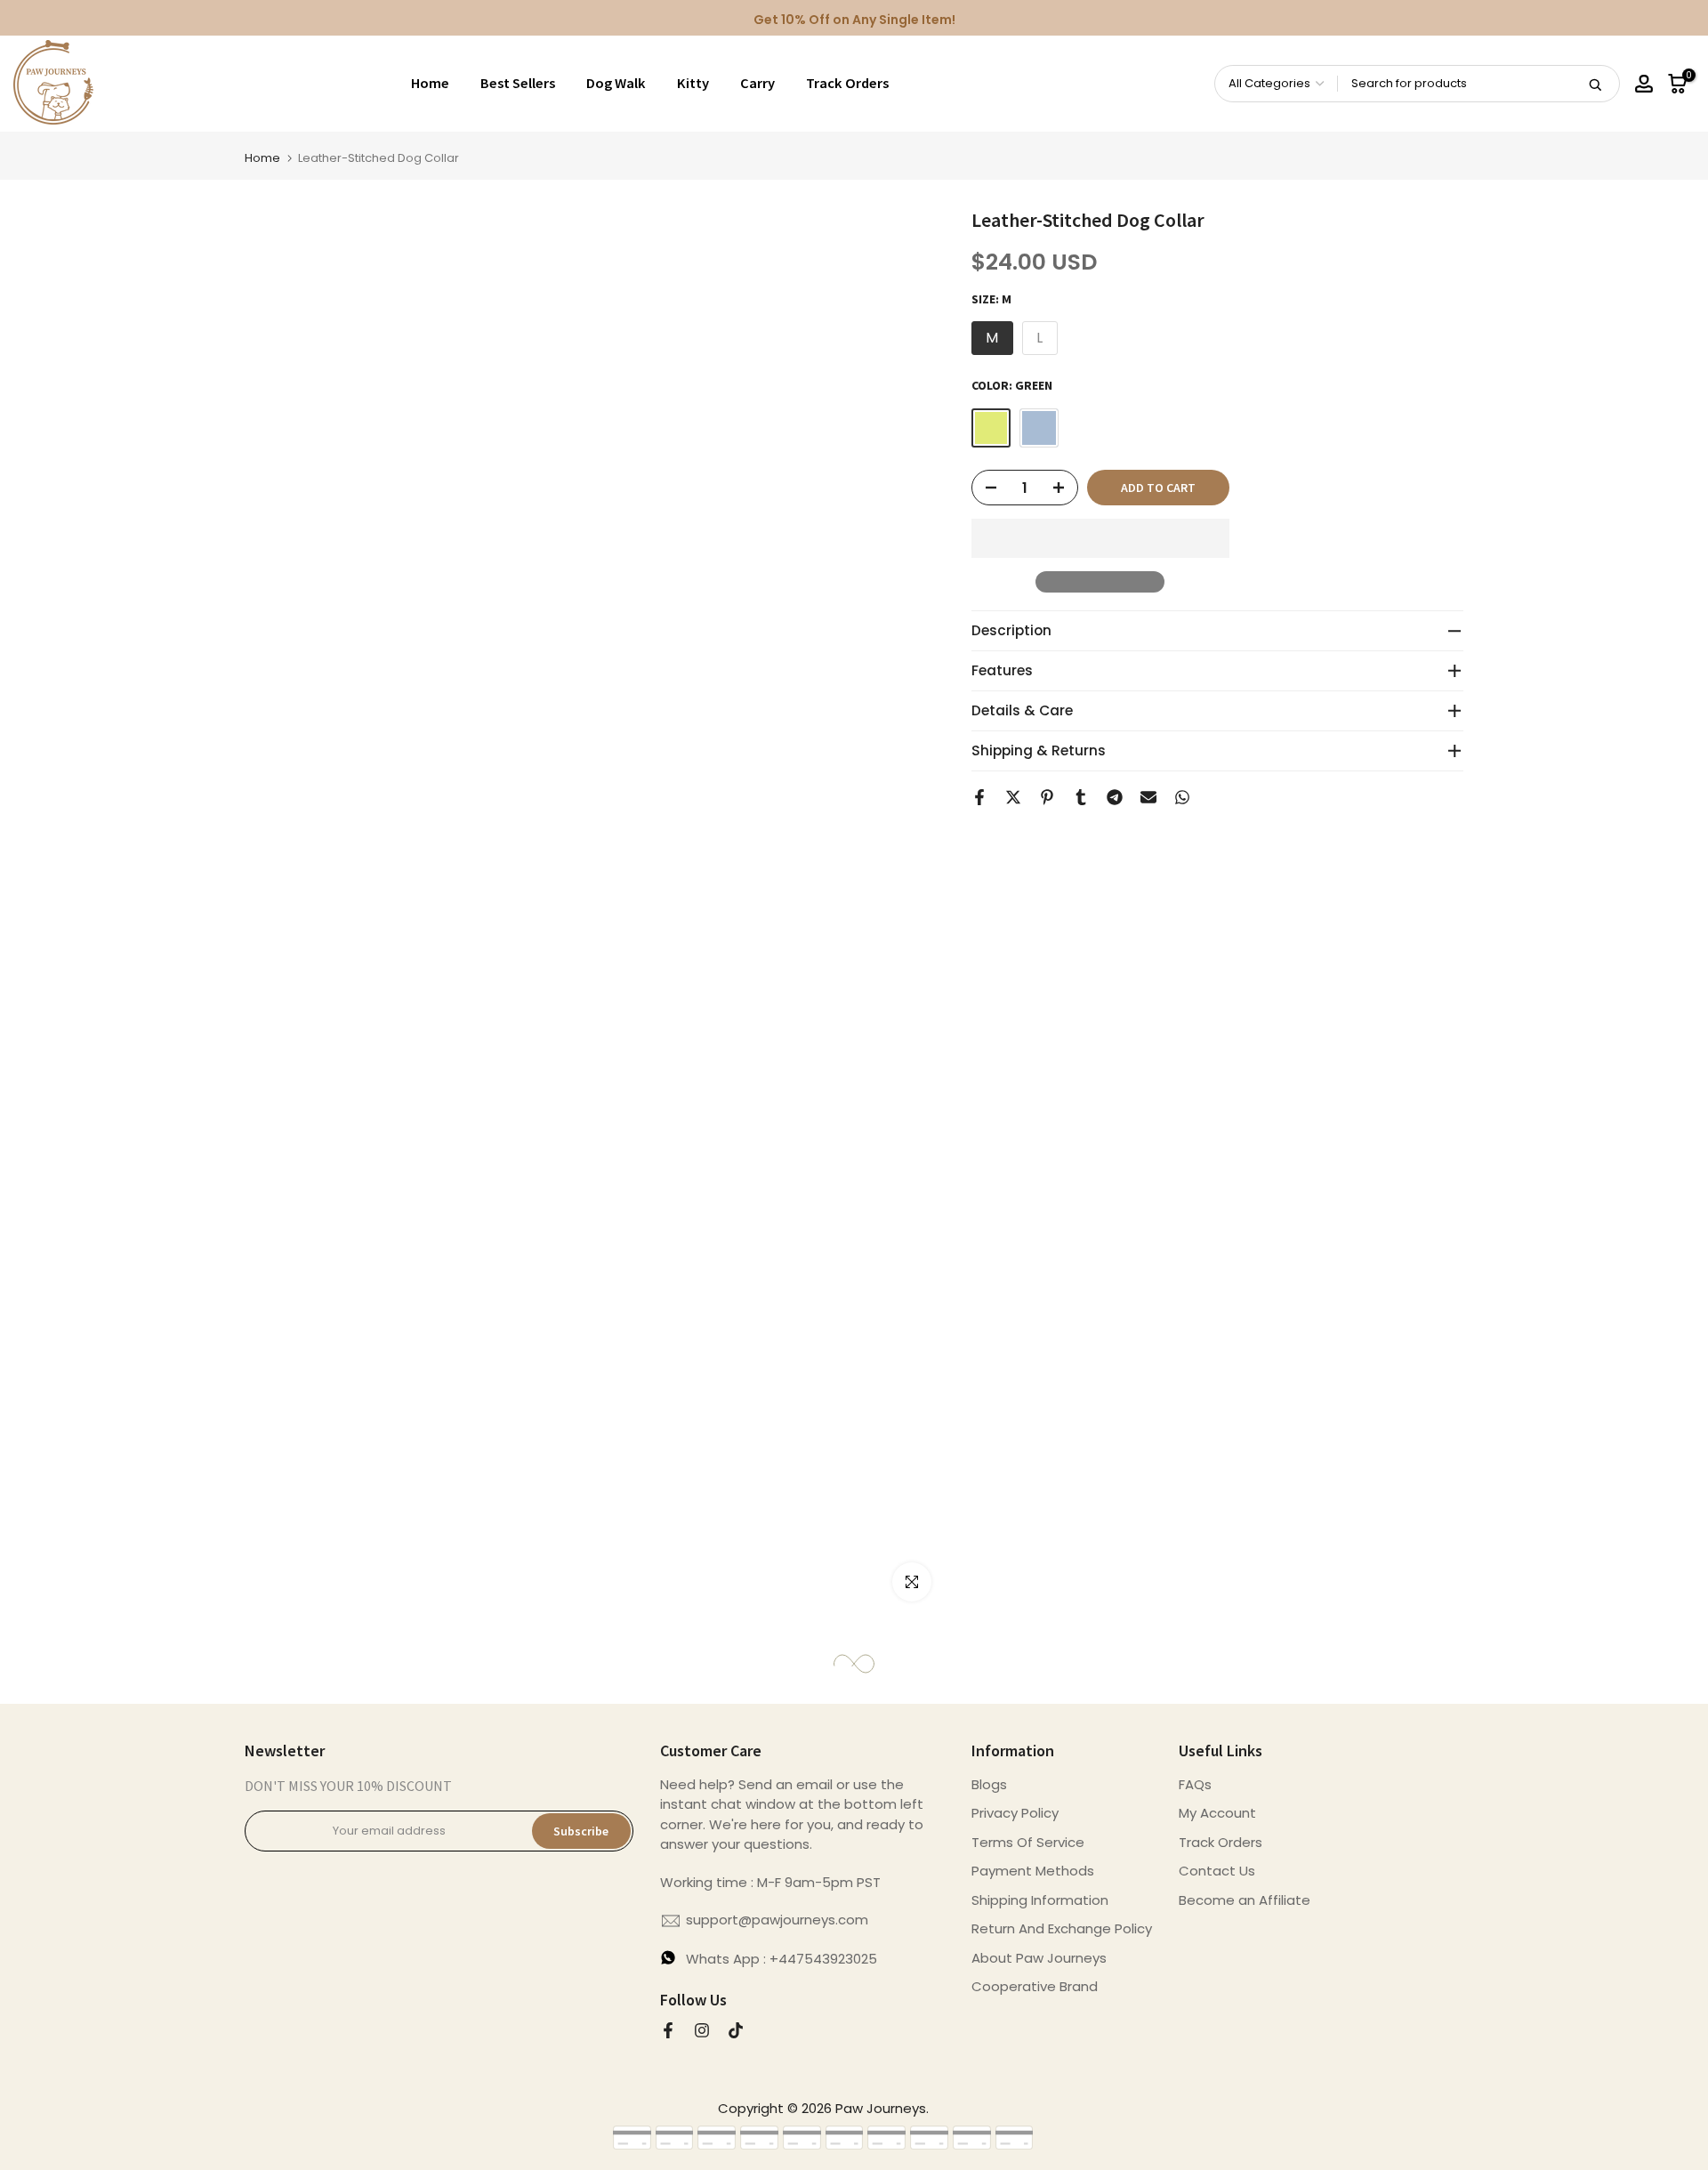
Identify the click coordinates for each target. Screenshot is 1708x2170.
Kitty (693, 83)
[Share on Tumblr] (1081, 797)
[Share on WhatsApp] (1182, 797)
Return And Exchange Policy (1062, 1928)
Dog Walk (616, 83)
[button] (1100, 538)
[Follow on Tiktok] (736, 2030)
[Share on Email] (1148, 797)
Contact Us (1217, 1871)
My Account (1217, 1813)
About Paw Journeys (1039, 1958)
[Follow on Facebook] (668, 2030)
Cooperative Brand (1035, 1986)
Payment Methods (1033, 1871)
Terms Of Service (1028, 1842)
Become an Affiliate (1245, 1900)
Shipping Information (1040, 1900)
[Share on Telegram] (1115, 797)
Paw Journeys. (882, 2108)
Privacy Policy (1015, 1813)
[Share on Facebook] (979, 797)
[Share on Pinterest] (1047, 797)
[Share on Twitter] (1013, 797)
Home (430, 83)
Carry (757, 83)
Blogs (989, 1784)
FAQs (1195, 1784)
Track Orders (847, 83)
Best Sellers (518, 83)
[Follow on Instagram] (702, 2030)
